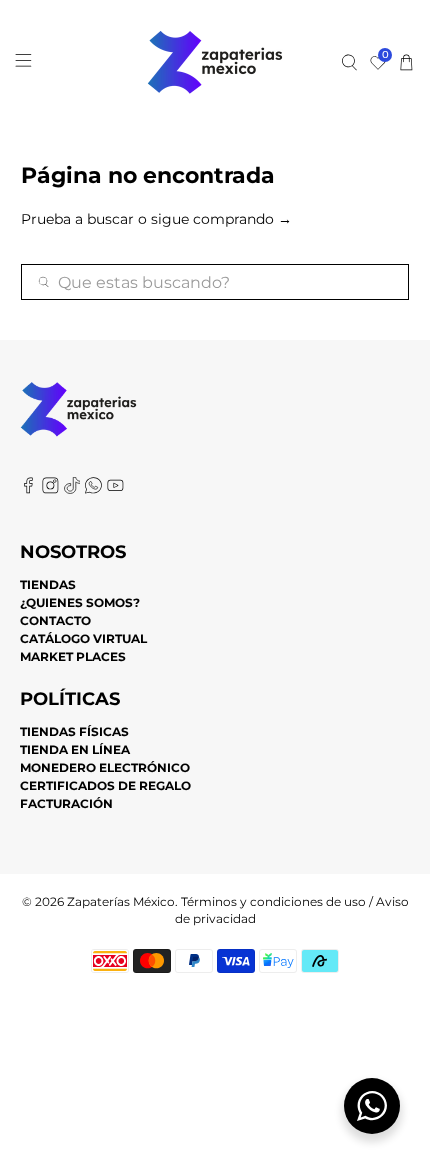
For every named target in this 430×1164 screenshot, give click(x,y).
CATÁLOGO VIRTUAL (83, 638)
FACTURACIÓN (66, 803)
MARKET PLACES (73, 656)
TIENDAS (48, 584)
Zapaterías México (121, 902)
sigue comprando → (221, 219)
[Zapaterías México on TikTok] (72, 489)
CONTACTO (55, 620)
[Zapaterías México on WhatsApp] (93, 489)
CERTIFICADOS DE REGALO (105, 785)
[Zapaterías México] (215, 62)
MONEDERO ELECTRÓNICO (105, 767)
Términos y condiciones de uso (273, 902)
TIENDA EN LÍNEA (75, 749)
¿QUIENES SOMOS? (80, 602)
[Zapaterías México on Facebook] (28, 489)
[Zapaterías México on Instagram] (50, 489)
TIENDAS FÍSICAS (74, 731)
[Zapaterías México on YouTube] (115, 489)
